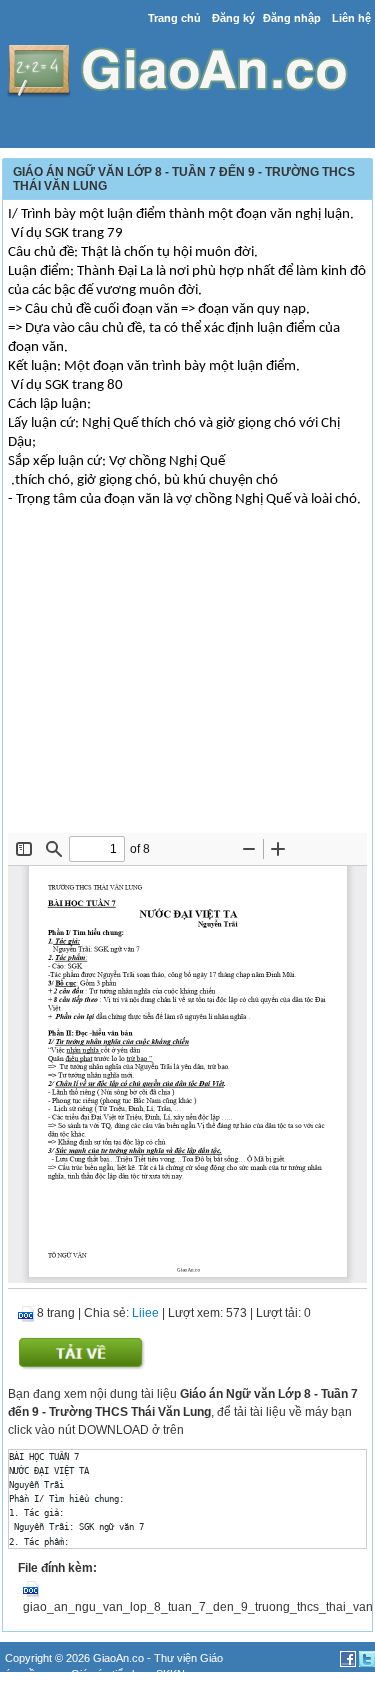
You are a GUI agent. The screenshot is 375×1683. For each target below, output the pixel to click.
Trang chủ (174, 18)
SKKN (170, 1674)
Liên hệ (351, 18)
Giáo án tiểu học (110, 1674)
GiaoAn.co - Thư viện (146, 1658)
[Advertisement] (187, 683)
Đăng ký (233, 18)
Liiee (145, 1313)
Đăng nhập (292, 18)
